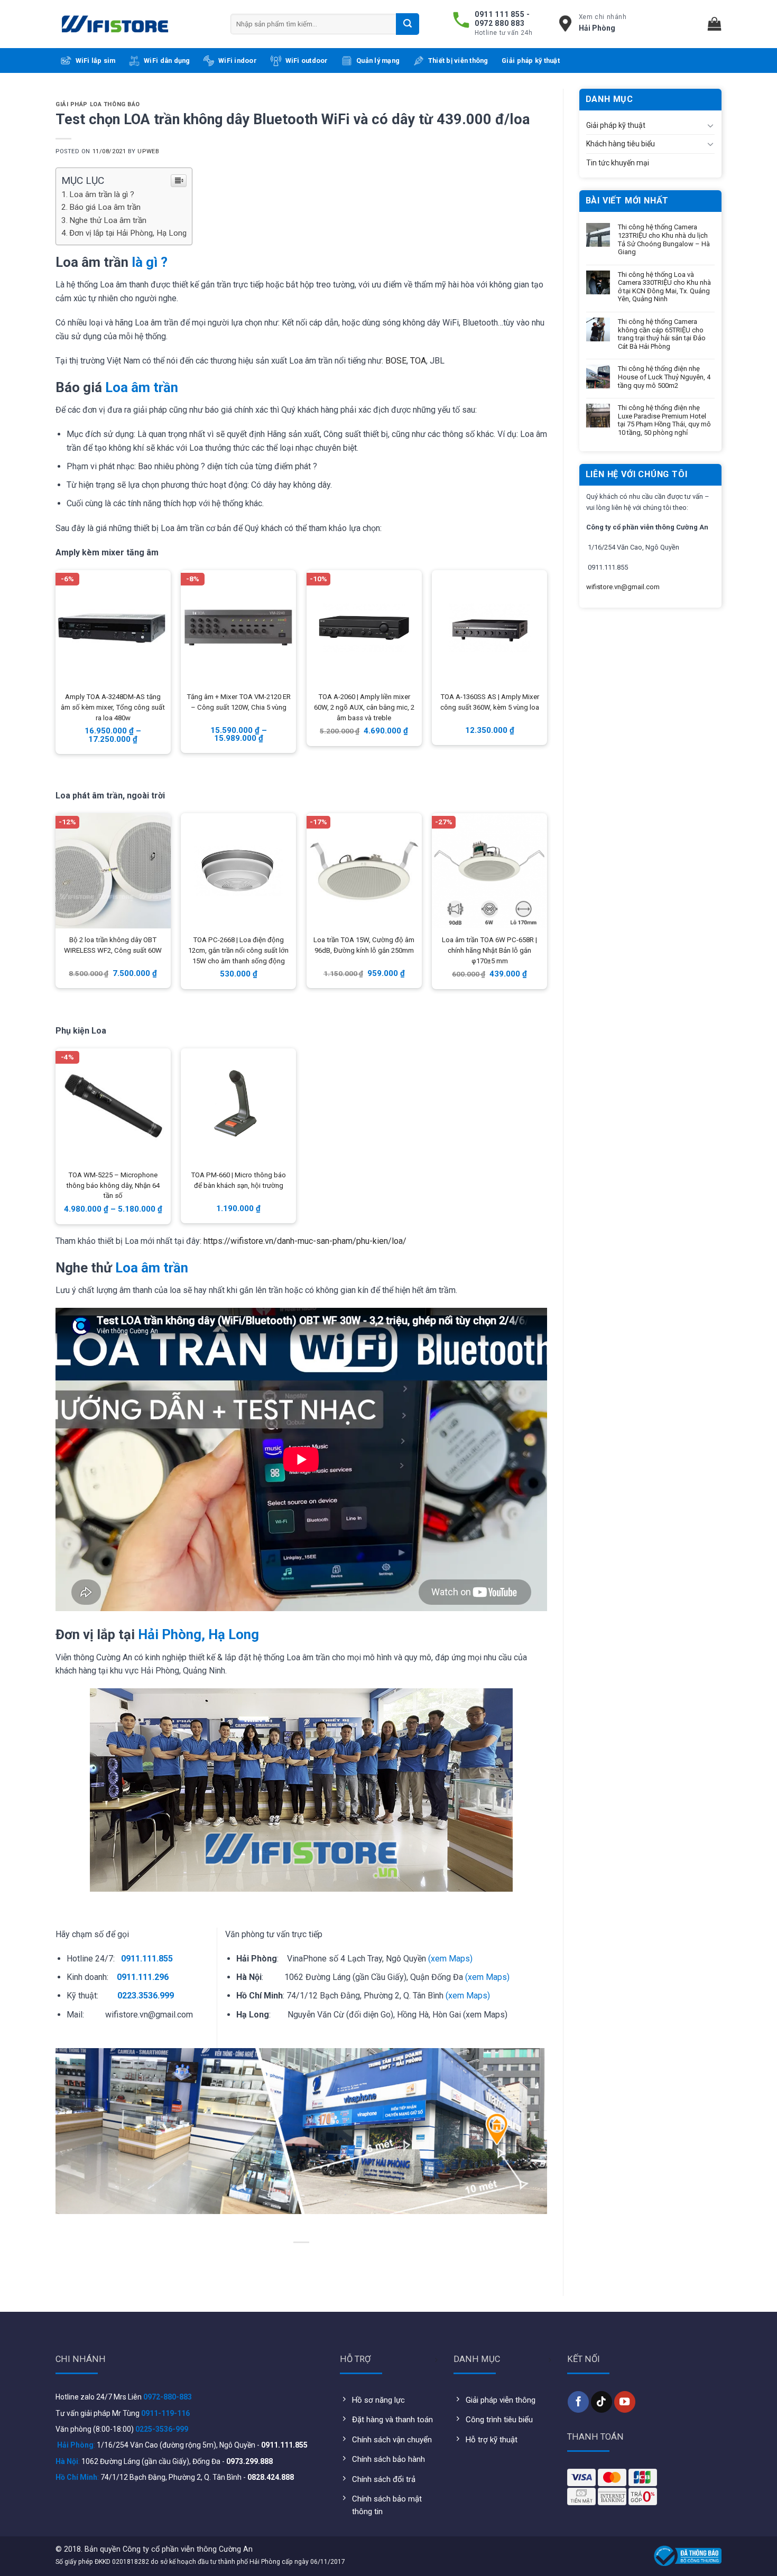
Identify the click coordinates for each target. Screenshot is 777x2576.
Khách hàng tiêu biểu (621, 144)
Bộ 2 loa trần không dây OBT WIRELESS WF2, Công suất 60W (113, 945)
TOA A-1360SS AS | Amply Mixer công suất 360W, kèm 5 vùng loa (490, 702)
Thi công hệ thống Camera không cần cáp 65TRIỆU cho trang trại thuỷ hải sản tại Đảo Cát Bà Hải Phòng (662, 334)
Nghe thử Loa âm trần (108, 220)
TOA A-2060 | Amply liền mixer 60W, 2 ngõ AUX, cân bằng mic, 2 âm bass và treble (364, 707)
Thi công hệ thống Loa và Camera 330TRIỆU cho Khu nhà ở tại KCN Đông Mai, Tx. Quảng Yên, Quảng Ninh (664, 287)
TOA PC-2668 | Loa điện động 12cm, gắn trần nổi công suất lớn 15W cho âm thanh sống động (238, 950)
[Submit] (408, 24)
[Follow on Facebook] (578, 2402)
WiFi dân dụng (167, 61)
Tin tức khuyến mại (618, 163)
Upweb (148, 151)
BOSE (396, 361)
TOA (418, 361)
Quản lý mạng (378, 61)
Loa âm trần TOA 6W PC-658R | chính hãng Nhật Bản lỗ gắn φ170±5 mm (489, 950)
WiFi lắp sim (96, 61)
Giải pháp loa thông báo (98, 104)
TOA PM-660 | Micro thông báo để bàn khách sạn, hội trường (238, 1180)
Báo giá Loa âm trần (105, 207)
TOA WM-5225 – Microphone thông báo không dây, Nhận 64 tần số (113, 1185)
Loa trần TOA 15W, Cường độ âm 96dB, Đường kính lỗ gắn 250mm (364, 945)
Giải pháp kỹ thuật (531, 61)
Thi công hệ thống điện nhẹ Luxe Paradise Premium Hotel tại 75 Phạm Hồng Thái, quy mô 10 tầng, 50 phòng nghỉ (664, 420)
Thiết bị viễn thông (458, 61)
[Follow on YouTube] (625, 2402)
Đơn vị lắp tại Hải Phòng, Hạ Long (128, 233)
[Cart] (715, 24)
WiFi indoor (238, 61)
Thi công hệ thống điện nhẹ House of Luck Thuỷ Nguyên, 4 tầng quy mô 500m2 (664, 377)
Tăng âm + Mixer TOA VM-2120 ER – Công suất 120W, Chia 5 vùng (239, 702)
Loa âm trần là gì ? (102, 194)
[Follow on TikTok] (602, 2402)
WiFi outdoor (307, 61)
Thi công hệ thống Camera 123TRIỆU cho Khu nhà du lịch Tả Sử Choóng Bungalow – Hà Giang (664, 239)
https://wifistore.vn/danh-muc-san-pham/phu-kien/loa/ (305, 1241)
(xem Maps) (450, 1959)
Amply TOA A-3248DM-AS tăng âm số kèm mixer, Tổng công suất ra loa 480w (113, 707)
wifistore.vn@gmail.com (623, 587)
